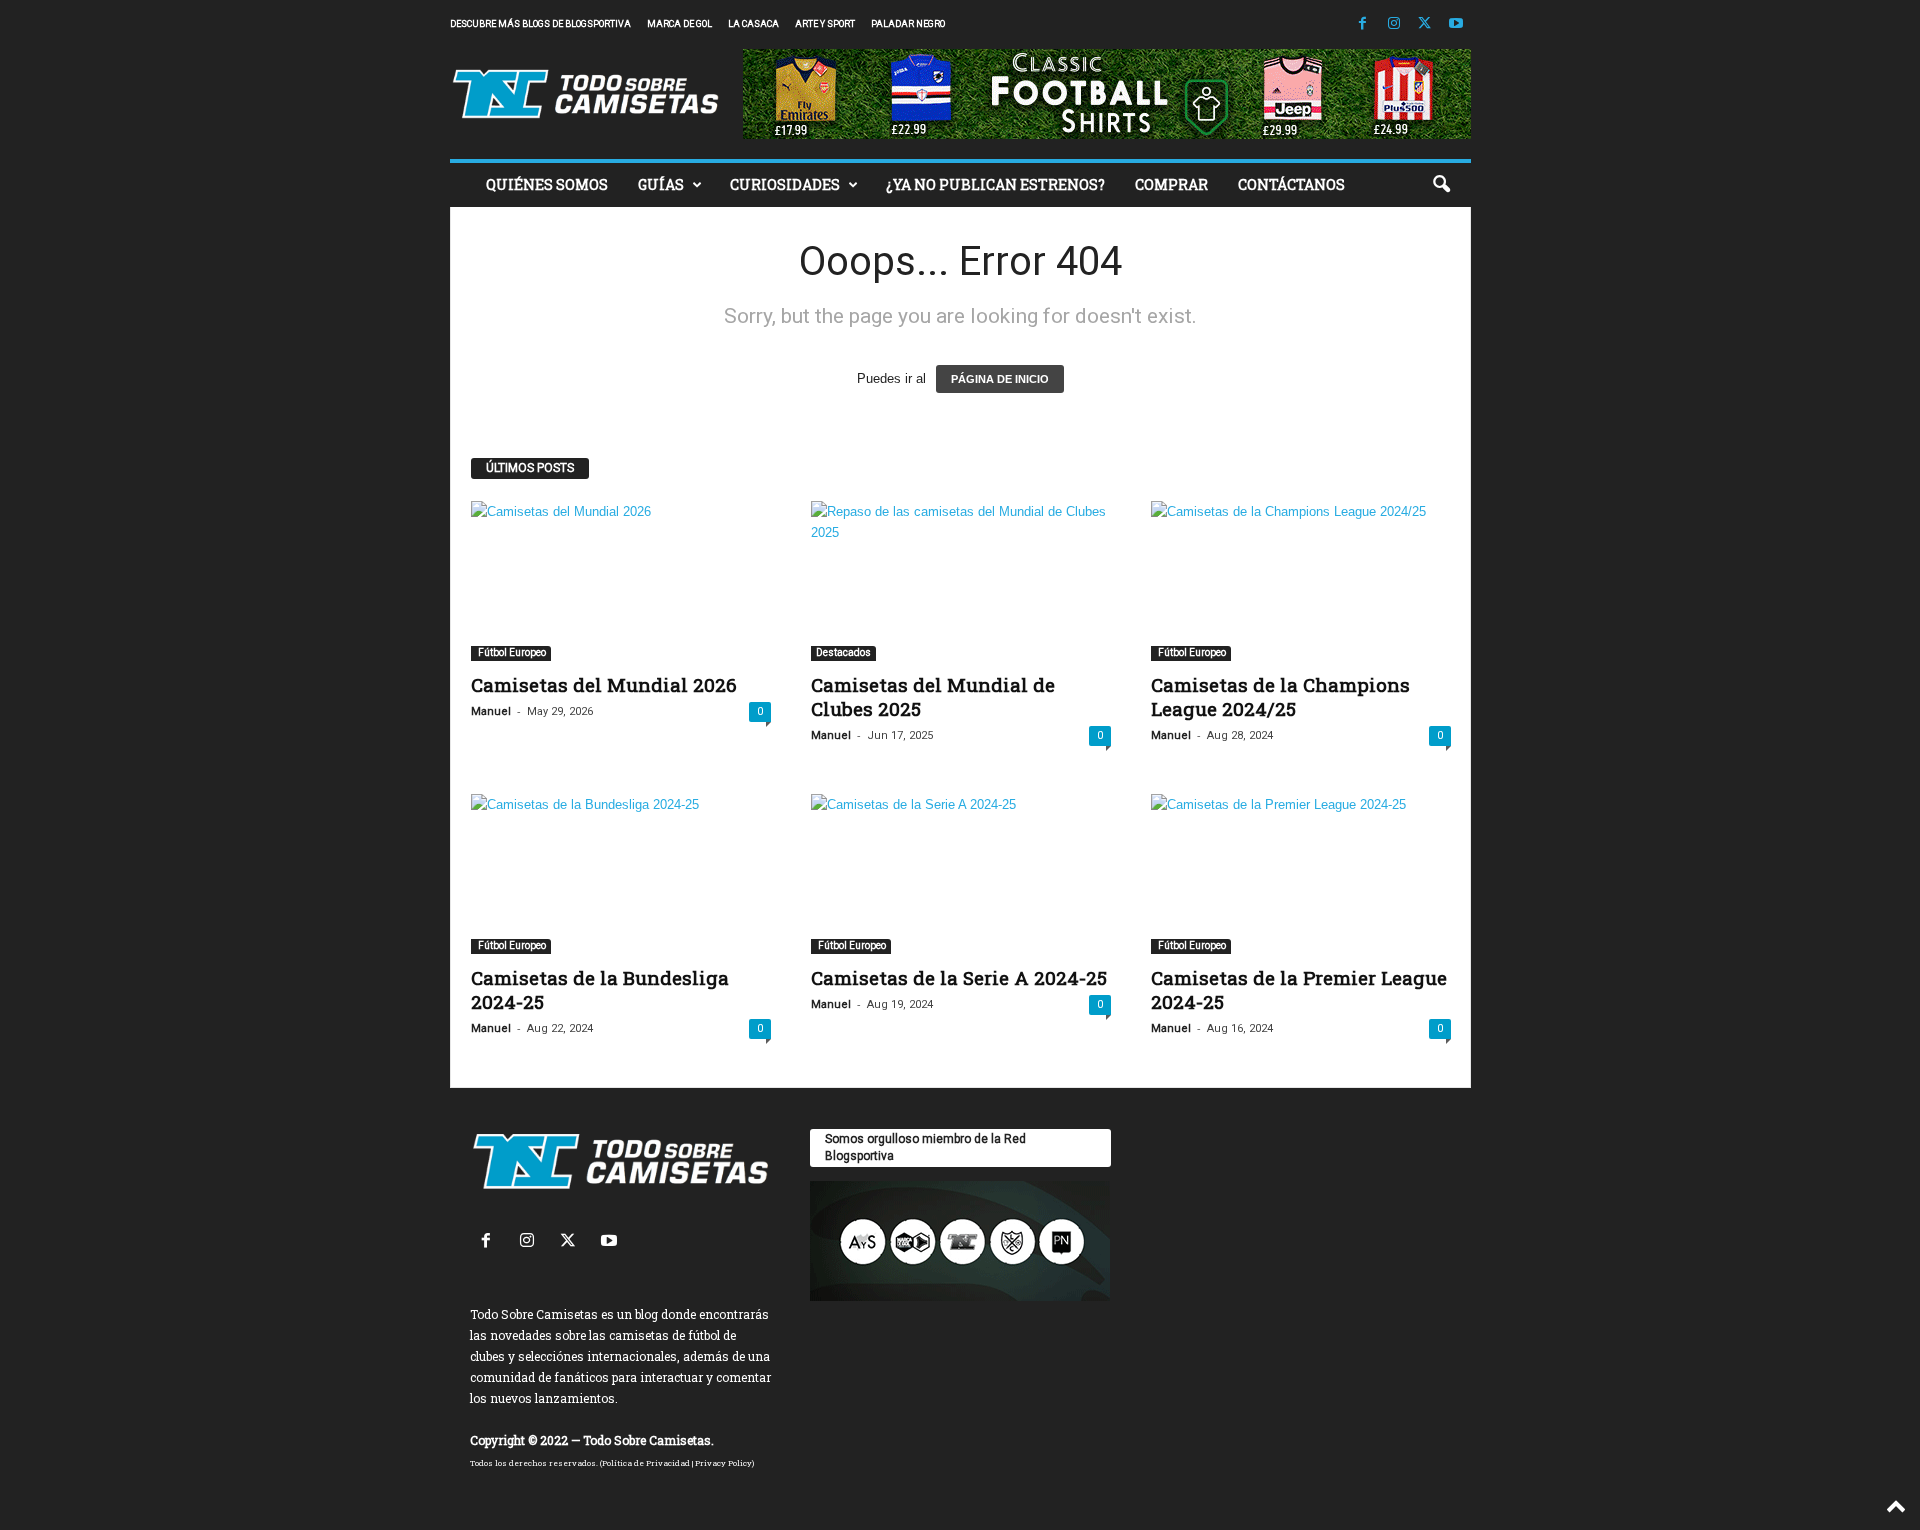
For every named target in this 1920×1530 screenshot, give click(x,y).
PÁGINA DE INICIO (1000, 379)
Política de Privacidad (646, 1463)
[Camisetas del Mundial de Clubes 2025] (961, 581)
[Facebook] (1363, 24)
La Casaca (753, 24)
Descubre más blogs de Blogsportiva (540, 24)
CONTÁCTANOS (1291, 184)
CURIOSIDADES (785, 184)
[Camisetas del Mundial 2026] (621, 581)
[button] (1441, 185)
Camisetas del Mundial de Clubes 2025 (933, 696)
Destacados (843, 652)
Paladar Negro (908, 24)
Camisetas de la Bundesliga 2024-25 (600, 989)
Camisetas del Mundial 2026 (604, 684)
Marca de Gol (679, 24)
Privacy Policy (723, 1463)
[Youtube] (1456, 24)
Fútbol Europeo (511, 652)
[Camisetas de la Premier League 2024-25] (1301, 874)
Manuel (491, 711)
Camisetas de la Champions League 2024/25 (1280, 696)
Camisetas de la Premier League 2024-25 (1299, 989)
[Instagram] (1394, 24)
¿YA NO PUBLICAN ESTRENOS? (995, 184)
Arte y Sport (825, 24)
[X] (1425, 24)
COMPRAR (1171, 184)
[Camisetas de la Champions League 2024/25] (1301, 581)
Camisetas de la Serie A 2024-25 (959, 977)
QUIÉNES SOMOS (547, 184)
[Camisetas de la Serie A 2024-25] (961, 874)
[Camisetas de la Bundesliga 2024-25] (621, 874)
